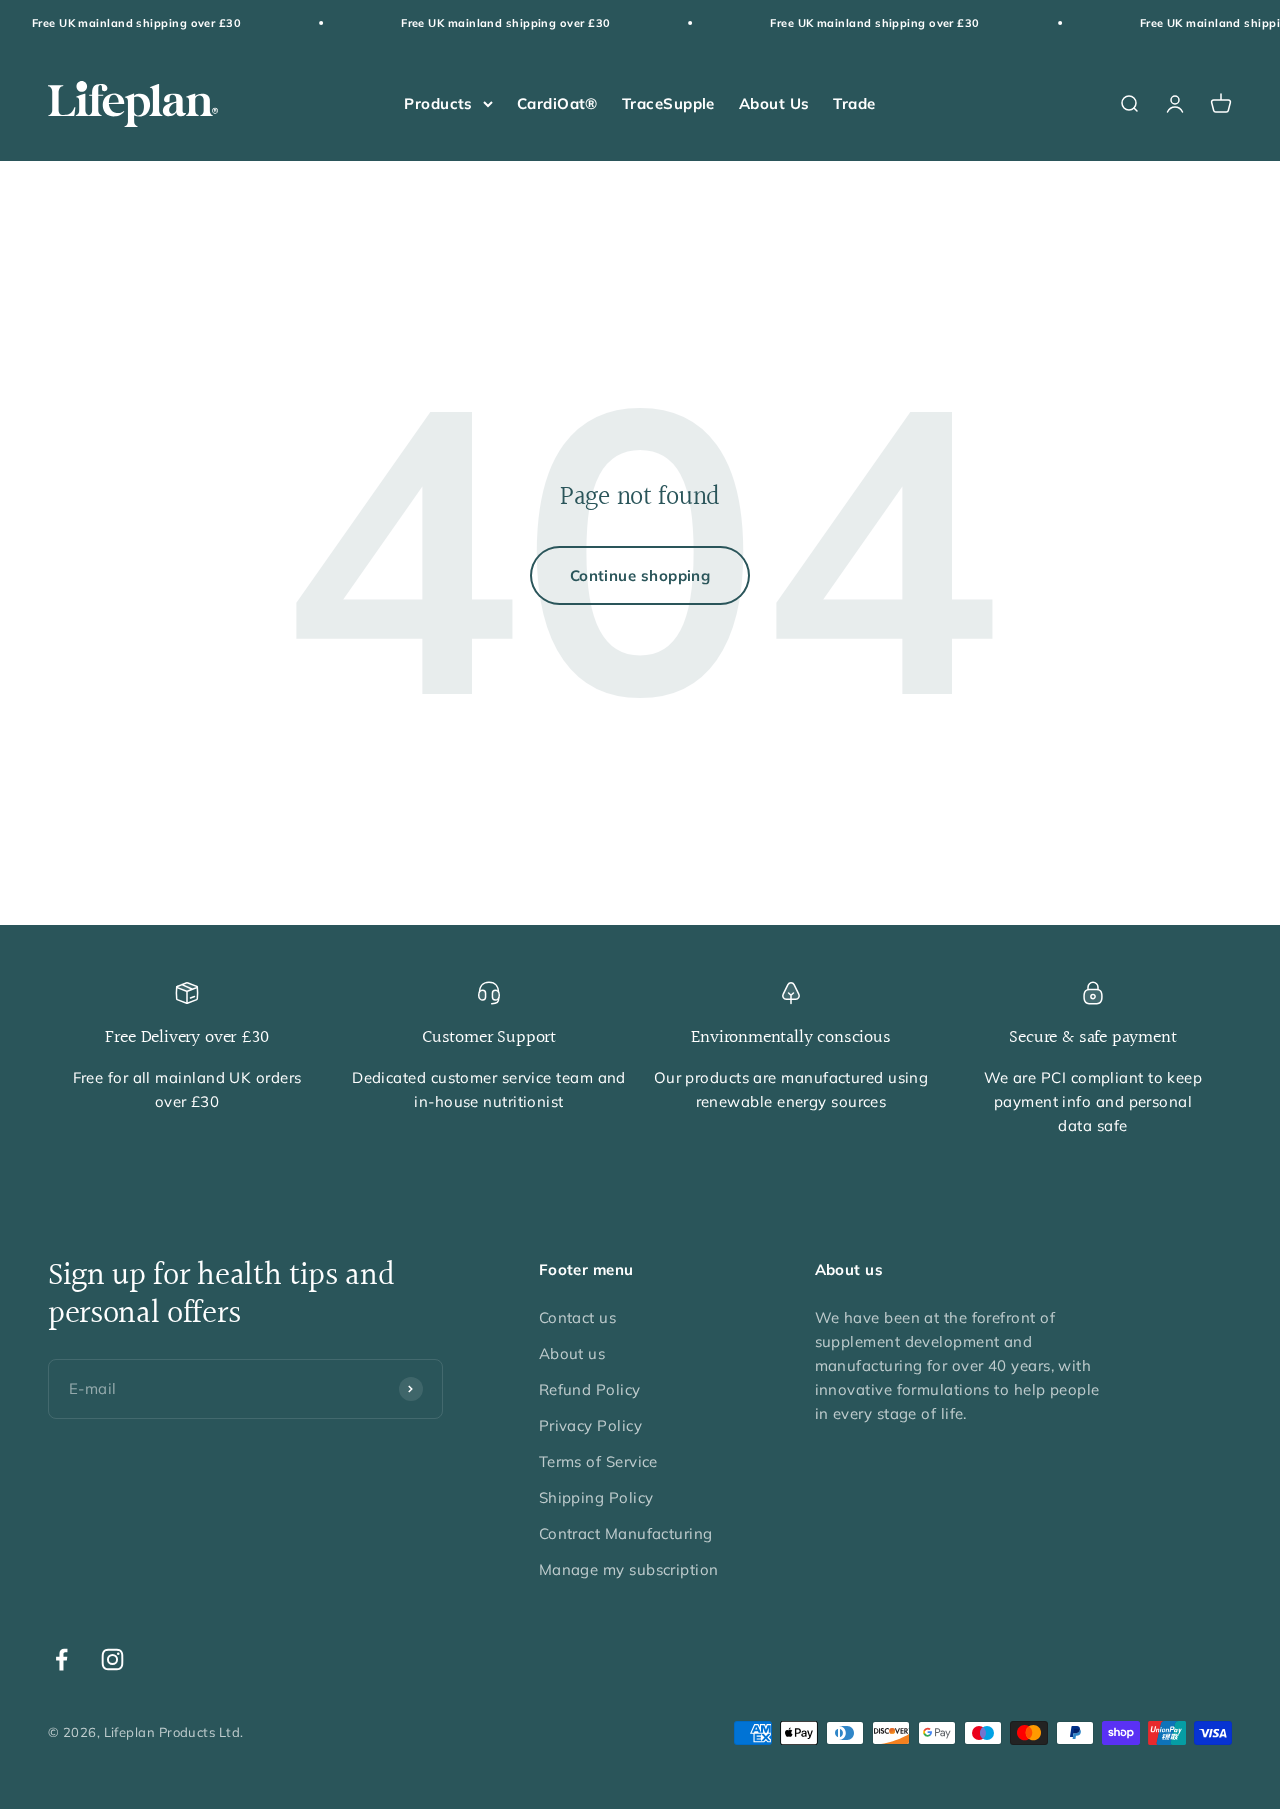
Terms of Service (598, 1461)
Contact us (578, 1317)
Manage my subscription (629, 1569)
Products (438, 103)
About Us (774, 103)
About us (572, 1353)
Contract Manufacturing (626, 1533)
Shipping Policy (596, 1497)
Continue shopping (640, 575)
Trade (854, 103)
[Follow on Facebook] (61, 1659)
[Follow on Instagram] (112, 1659)
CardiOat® (557, 103)
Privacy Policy (590, 1425)
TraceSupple (668, 103)
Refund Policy (590, 1389)
